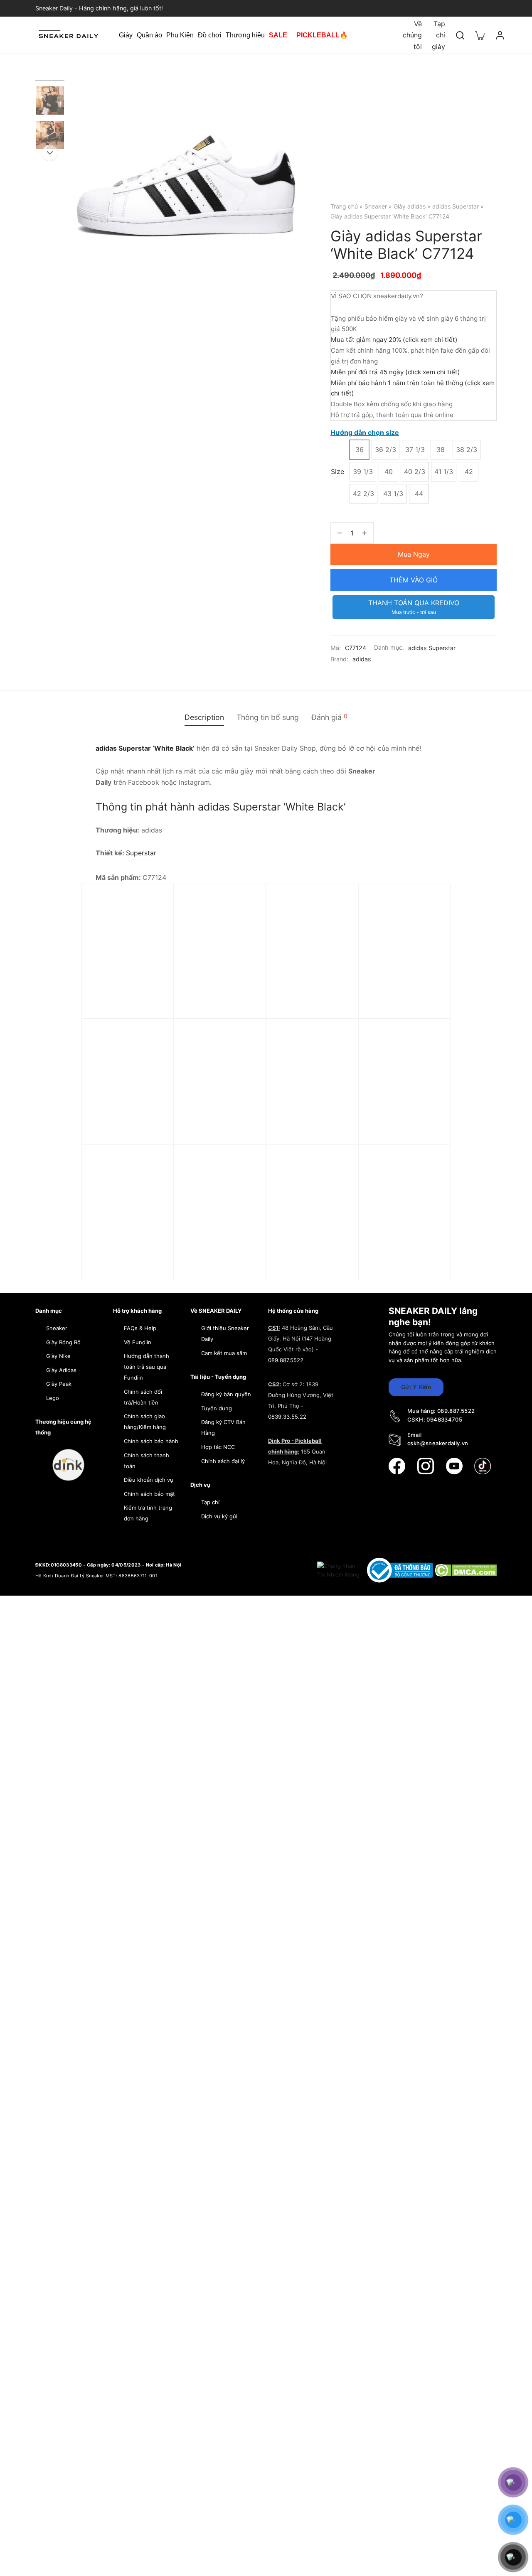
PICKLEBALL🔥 (322, 35)
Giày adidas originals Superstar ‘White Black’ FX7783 (403, 1130)
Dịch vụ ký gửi (219, 1516)
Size (337, 471)
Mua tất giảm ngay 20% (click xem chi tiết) (394, 340)
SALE (278, 35)
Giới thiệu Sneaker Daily (225, 1333)
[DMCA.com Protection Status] (466, 1570)
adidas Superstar (456, 206)
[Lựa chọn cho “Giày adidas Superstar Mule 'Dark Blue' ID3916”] (338, 1059)
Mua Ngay (414, 554)
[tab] (204, 717)
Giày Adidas (61, 1370)
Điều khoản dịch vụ (149, 1480)
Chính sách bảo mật (149, 1494)
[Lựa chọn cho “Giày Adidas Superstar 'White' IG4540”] (246, 923)
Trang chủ (344, 206)
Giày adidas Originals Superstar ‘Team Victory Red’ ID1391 (308, 995)
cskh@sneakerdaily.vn (438, 1443)
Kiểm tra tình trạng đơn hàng (148, 1513)
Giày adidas (410, 206)
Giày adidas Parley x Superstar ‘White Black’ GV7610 (218, 1256)
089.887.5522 (286, 1360)
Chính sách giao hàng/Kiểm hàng (145, 1422)
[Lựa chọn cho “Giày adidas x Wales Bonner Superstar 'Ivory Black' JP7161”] (246, 1059)
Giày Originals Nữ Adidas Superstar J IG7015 (120, 1130)
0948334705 (444, 1419)
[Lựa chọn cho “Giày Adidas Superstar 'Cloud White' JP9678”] (154, 1185)
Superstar (141, 853)
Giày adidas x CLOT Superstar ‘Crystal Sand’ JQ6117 (306, 1256)
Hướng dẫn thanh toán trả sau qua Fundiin (147, 1367)
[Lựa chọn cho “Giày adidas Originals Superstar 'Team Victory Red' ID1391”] (338, 923)
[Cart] (480, 35)
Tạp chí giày (438, 35)
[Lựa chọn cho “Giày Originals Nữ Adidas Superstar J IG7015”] (154, 1059)
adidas (362, 659)
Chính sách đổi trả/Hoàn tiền (143, 1397)
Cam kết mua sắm (224, 1353)
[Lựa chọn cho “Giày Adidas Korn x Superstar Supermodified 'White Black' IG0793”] (431, 923)
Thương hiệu (245, 35)
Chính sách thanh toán (147, 1461)
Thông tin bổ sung (268, 717)
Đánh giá (329, 717)
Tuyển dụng (217, 1408)
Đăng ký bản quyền (226, 1394)
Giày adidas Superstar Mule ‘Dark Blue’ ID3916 (312, 1125)
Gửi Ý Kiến (416, 1387)
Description (204, 717)
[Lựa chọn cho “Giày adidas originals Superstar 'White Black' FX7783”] (431, 1059)
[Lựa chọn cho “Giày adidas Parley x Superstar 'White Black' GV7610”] (246, 1185)
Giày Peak (59, 1384)
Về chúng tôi (412, 35)
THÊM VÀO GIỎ (414, 580)
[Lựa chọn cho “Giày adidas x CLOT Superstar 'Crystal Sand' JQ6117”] (338, 1185)
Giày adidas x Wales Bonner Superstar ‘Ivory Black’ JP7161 (219, 1130)
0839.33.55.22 (287, 1417)
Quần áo (149, 35)
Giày (126, 35)
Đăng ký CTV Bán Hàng (223, 1427)
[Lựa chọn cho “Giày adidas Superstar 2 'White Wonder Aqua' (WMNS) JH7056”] (154, 923)
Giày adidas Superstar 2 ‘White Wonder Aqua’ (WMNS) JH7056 (126, 995)
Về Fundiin (138, 1342)
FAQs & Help (140, 1328)
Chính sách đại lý (223, 1461)
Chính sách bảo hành (151, 1441)
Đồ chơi (210, 35)
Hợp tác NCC (218, 1447)
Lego (53, 1398)
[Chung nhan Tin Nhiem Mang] (339, 1570)
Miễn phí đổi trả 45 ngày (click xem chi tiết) (395, 372)
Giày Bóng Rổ (63, 1342)
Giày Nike (58, 1356)
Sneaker (376, 206)
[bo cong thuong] (401, 1570)
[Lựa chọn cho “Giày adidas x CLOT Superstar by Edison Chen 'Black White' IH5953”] (431, 1185)
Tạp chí (210, 1502)
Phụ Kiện (180, 35)
